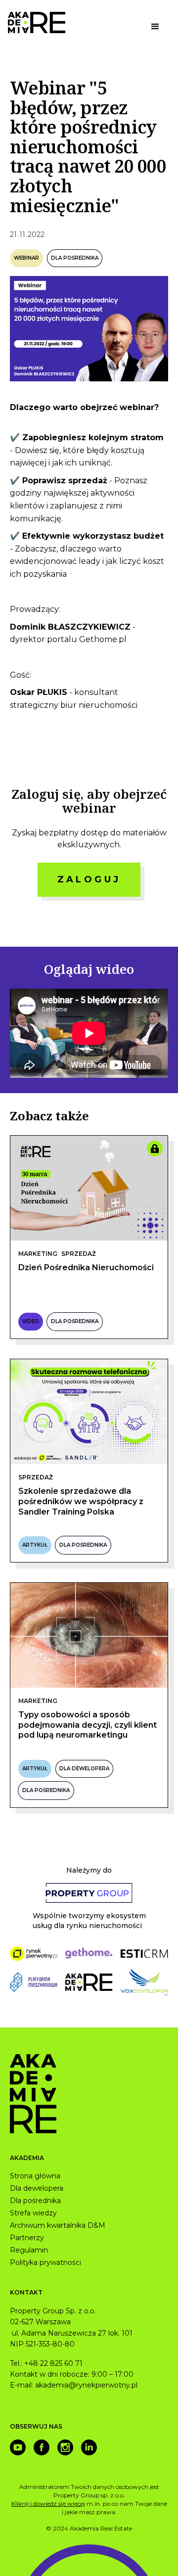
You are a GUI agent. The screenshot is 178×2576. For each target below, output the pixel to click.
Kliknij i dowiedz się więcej (48, 2504)
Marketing (38, 1254)
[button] (155, 27)
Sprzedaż (79, 1254)
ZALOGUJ (89, 879)
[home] (37, 23)
